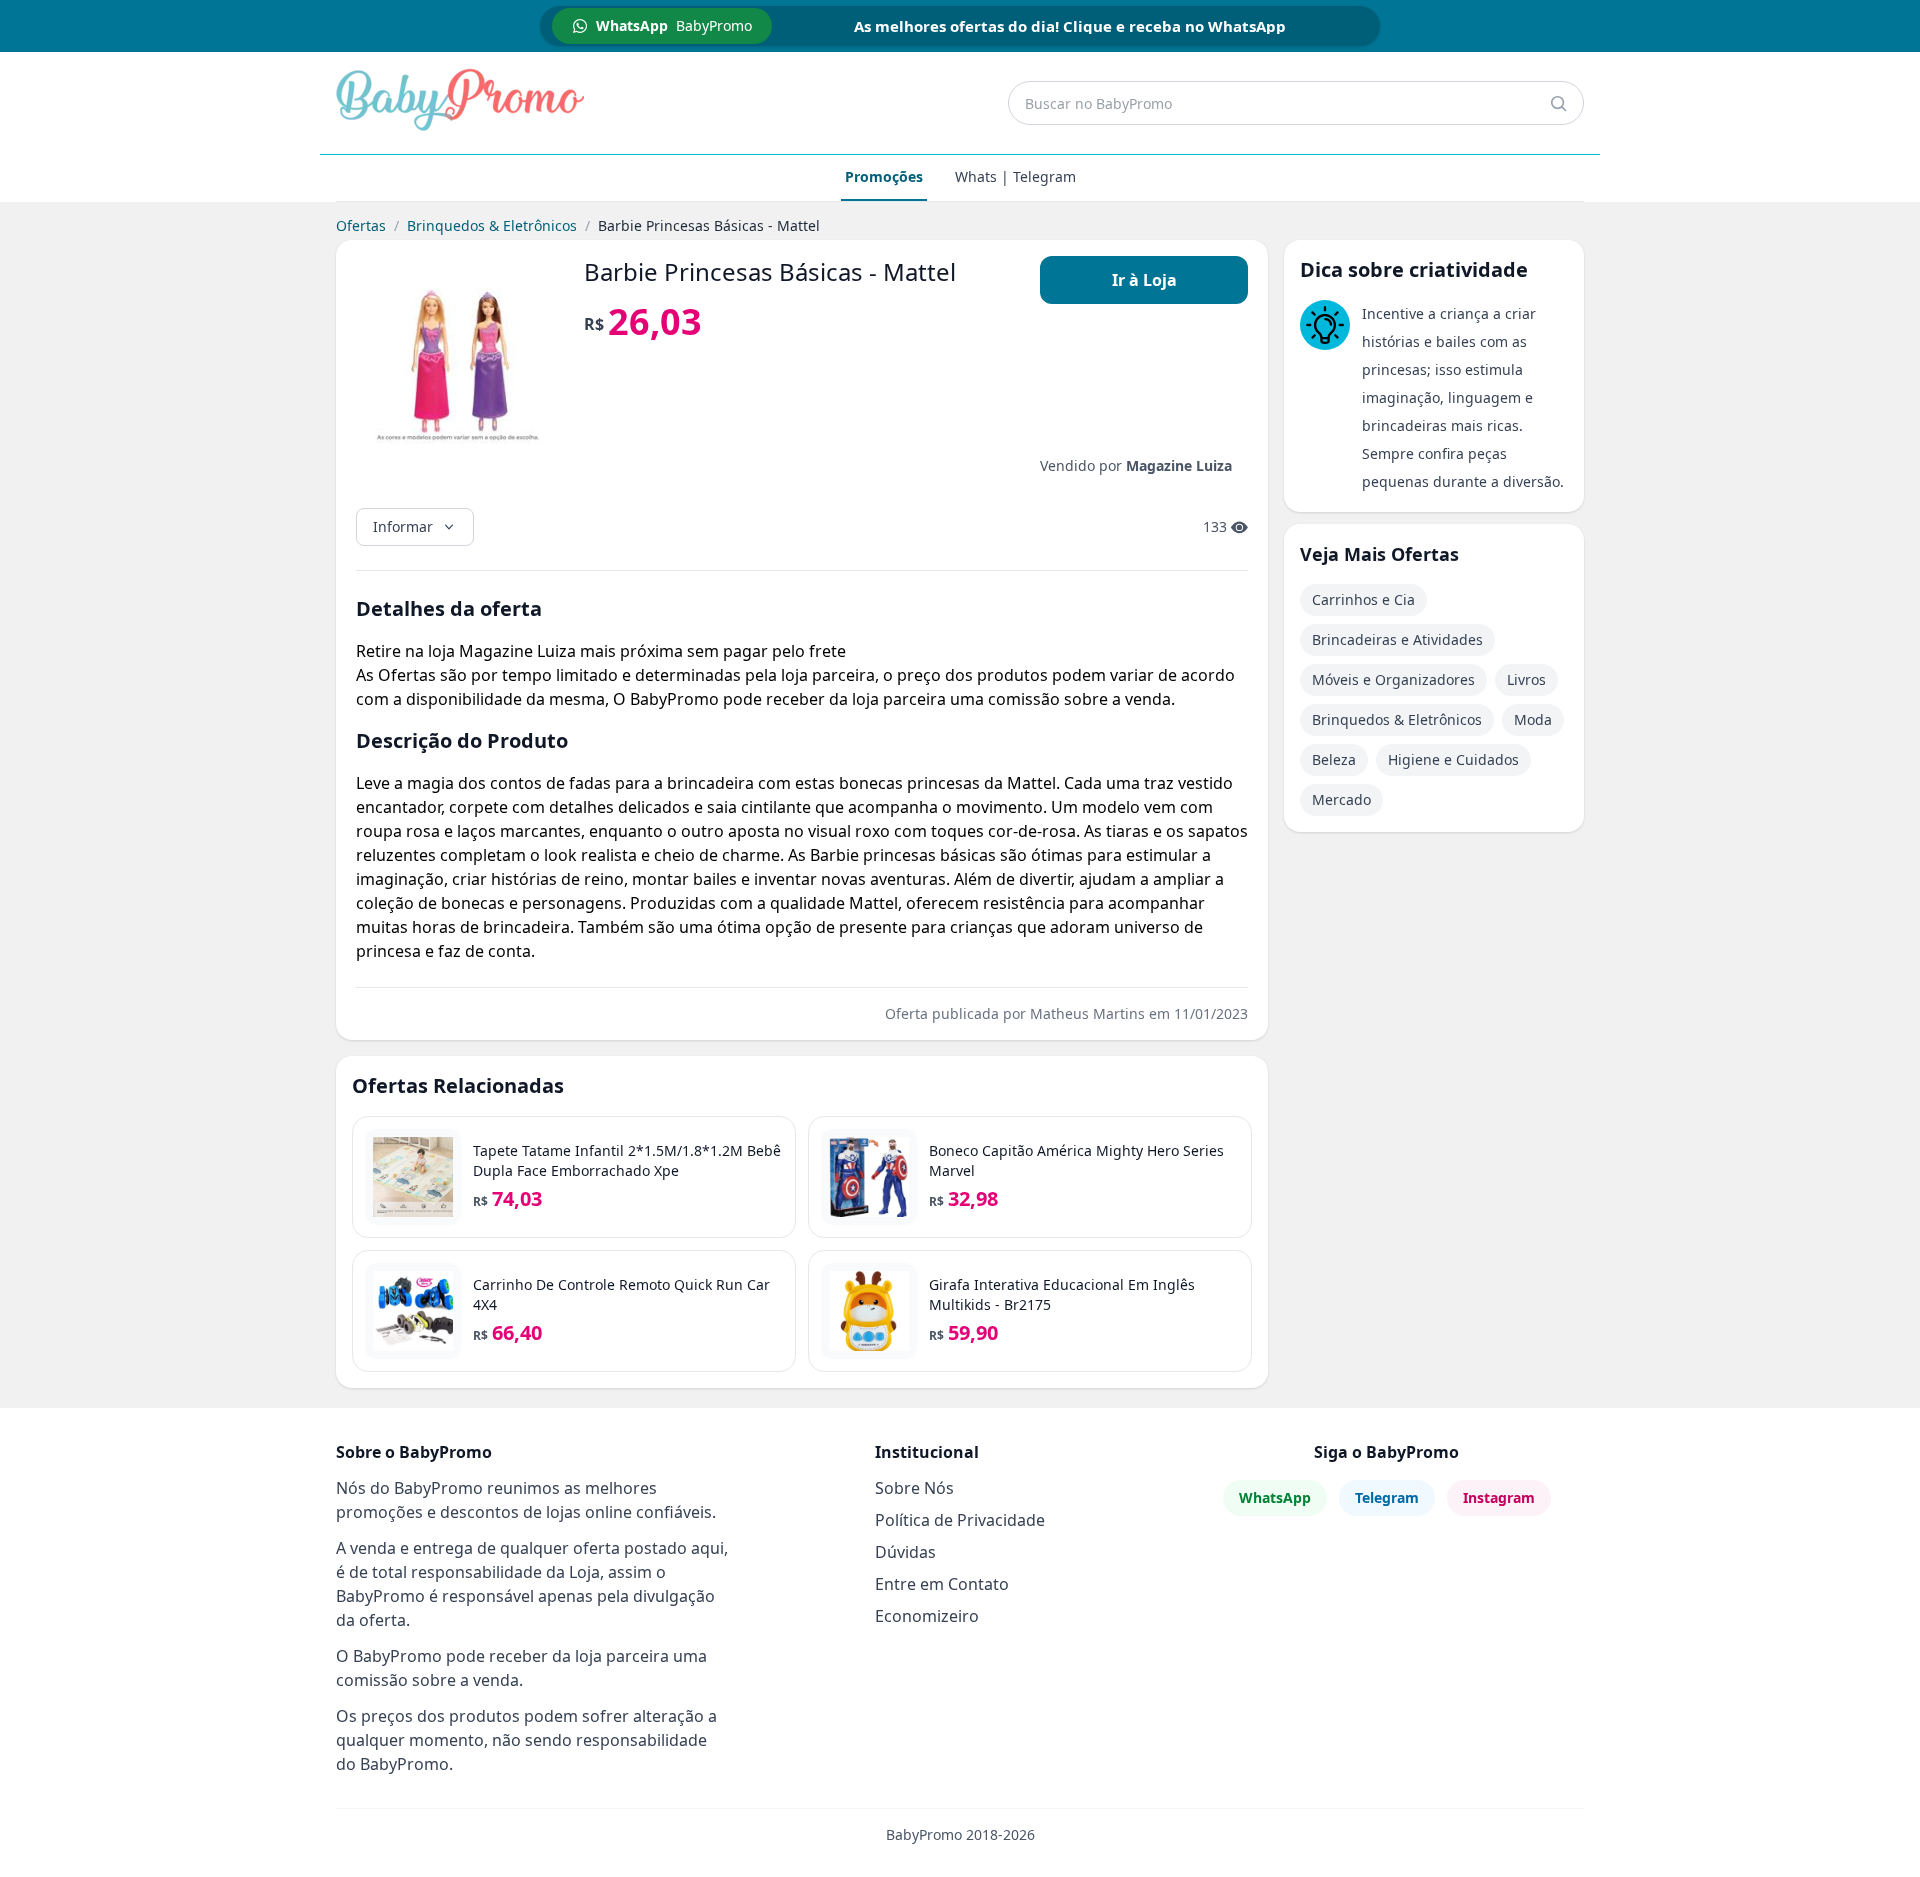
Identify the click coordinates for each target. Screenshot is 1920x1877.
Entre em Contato (942, 1584)
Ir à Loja (1144, 280)
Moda (1533, 719)
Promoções (884, 176)
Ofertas (361, 225)
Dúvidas (905, 1552)
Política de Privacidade (960, 1520)
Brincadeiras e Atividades (1397, 639)
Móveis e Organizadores (1393, 679)
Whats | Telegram (1015, 176)
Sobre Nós (914, 1488)
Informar (403, 526)
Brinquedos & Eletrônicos (492, 225)
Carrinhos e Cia (1363, 599)
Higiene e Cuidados (1453, 759)
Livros (1526, 679)
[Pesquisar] (1558, 103)
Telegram (1387, 1497)
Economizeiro (927, 1616)
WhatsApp (1275, 1497)
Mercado (1341, 799)
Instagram (1499, 1497)
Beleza (1334, 759)
